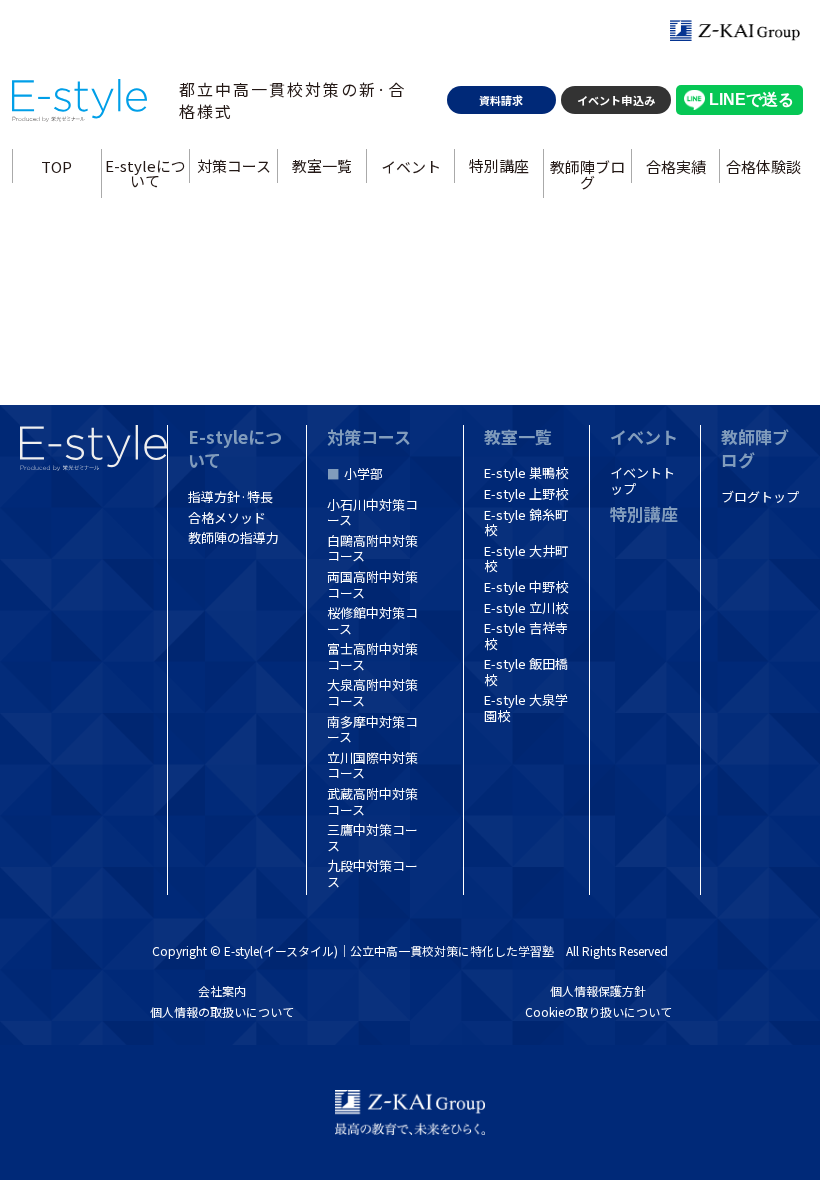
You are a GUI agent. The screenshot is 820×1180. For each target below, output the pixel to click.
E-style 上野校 (526, 493)
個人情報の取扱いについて (222, 1011)
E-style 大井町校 (526, 558)
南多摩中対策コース (372, 729)
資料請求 (501, 100)
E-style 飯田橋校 (526, 671)
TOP (56, 165)
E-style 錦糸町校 (526, 522)
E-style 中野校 (526, 586)
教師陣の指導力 (233, 537)
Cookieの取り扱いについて (598, 1011)
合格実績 (676, 165)
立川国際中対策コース (372, 765)
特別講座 (499, 165)
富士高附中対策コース (372, 656)
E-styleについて (145, 173)
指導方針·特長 (230, 496)
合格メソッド (227, 517)
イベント (410, 165)
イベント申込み (616, 100)
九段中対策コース (372, 873)
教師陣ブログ (587, 173)
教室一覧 (322, 165)
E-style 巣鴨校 (526, 472)
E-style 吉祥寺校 (526, 635)
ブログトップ (760, 496)
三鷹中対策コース (372, 837)
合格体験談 (763, 165)
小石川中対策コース (372, 512)
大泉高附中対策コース (372, 692)
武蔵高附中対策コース (372, 801)
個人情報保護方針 (598, 990)
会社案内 (222, 990)
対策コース (234, 165)
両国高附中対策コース (372, 584)
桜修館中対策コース (372, 620)
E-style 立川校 (526, 607)
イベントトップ (642, 480)
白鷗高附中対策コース (372, 548)
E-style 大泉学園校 (526, 707)
